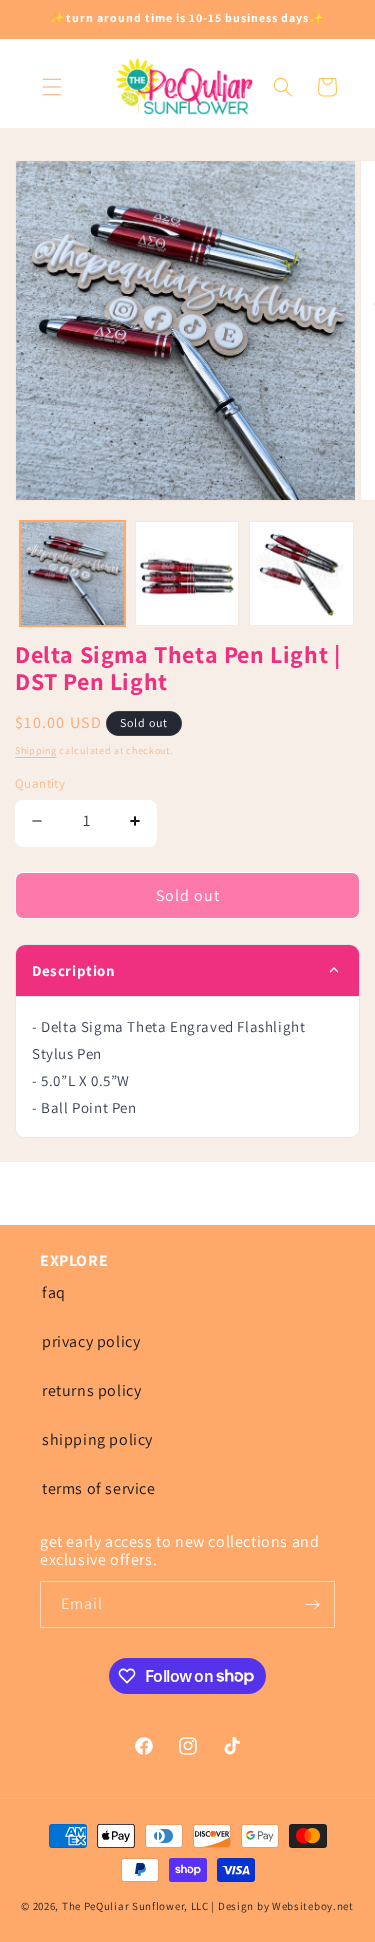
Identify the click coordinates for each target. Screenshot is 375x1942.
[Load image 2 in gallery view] (187, 573)
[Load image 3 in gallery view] (301, 573)
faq (54, 1292)
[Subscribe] (312, 1604)
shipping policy (97, 1439)
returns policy (91, 1390)
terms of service (99, 1488)
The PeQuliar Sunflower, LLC (135, 1906)
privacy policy (91, 1341)
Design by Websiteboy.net (286, 1906)
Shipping (36, 750)
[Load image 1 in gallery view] (72, 573)
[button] (52, 87)
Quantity (40, 783)
